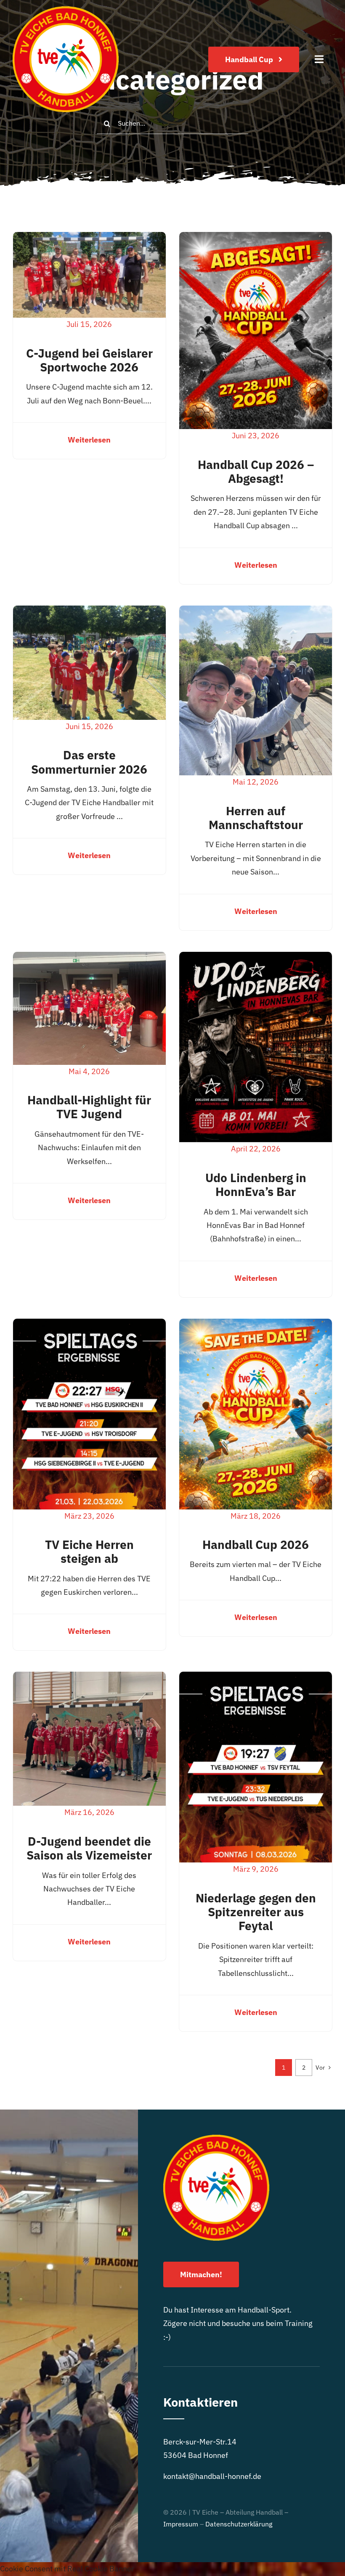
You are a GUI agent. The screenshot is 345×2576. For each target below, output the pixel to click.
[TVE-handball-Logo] (66, 10)
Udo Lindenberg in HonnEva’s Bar (256, 1185)
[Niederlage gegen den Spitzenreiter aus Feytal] (256, 1678)
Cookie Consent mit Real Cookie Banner (67, 2569)
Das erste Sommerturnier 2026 (89, 762)
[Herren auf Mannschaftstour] (256, 612)
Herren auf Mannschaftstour (256, 818)
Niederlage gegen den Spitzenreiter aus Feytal (256, 1912)
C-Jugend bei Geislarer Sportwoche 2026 (89, 360)
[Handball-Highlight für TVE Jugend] (89, 958)
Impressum (181, 2524)
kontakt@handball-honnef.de (212, 2476)
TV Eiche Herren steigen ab (89, 1551)
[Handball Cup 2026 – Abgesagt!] (256, 238)
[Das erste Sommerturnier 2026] (89, 612)
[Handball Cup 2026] (256, 1325)
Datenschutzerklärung (239, 2524)
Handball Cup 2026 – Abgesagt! (256, 471)
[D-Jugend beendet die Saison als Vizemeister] (89, 1678)
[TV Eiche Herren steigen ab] (89, 1325)
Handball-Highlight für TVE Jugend (89, 1107)
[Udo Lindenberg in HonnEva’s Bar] (256, 958)
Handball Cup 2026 (256, 1545)
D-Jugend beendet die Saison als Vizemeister (89, 1848)
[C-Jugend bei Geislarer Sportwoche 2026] (89, 238)
